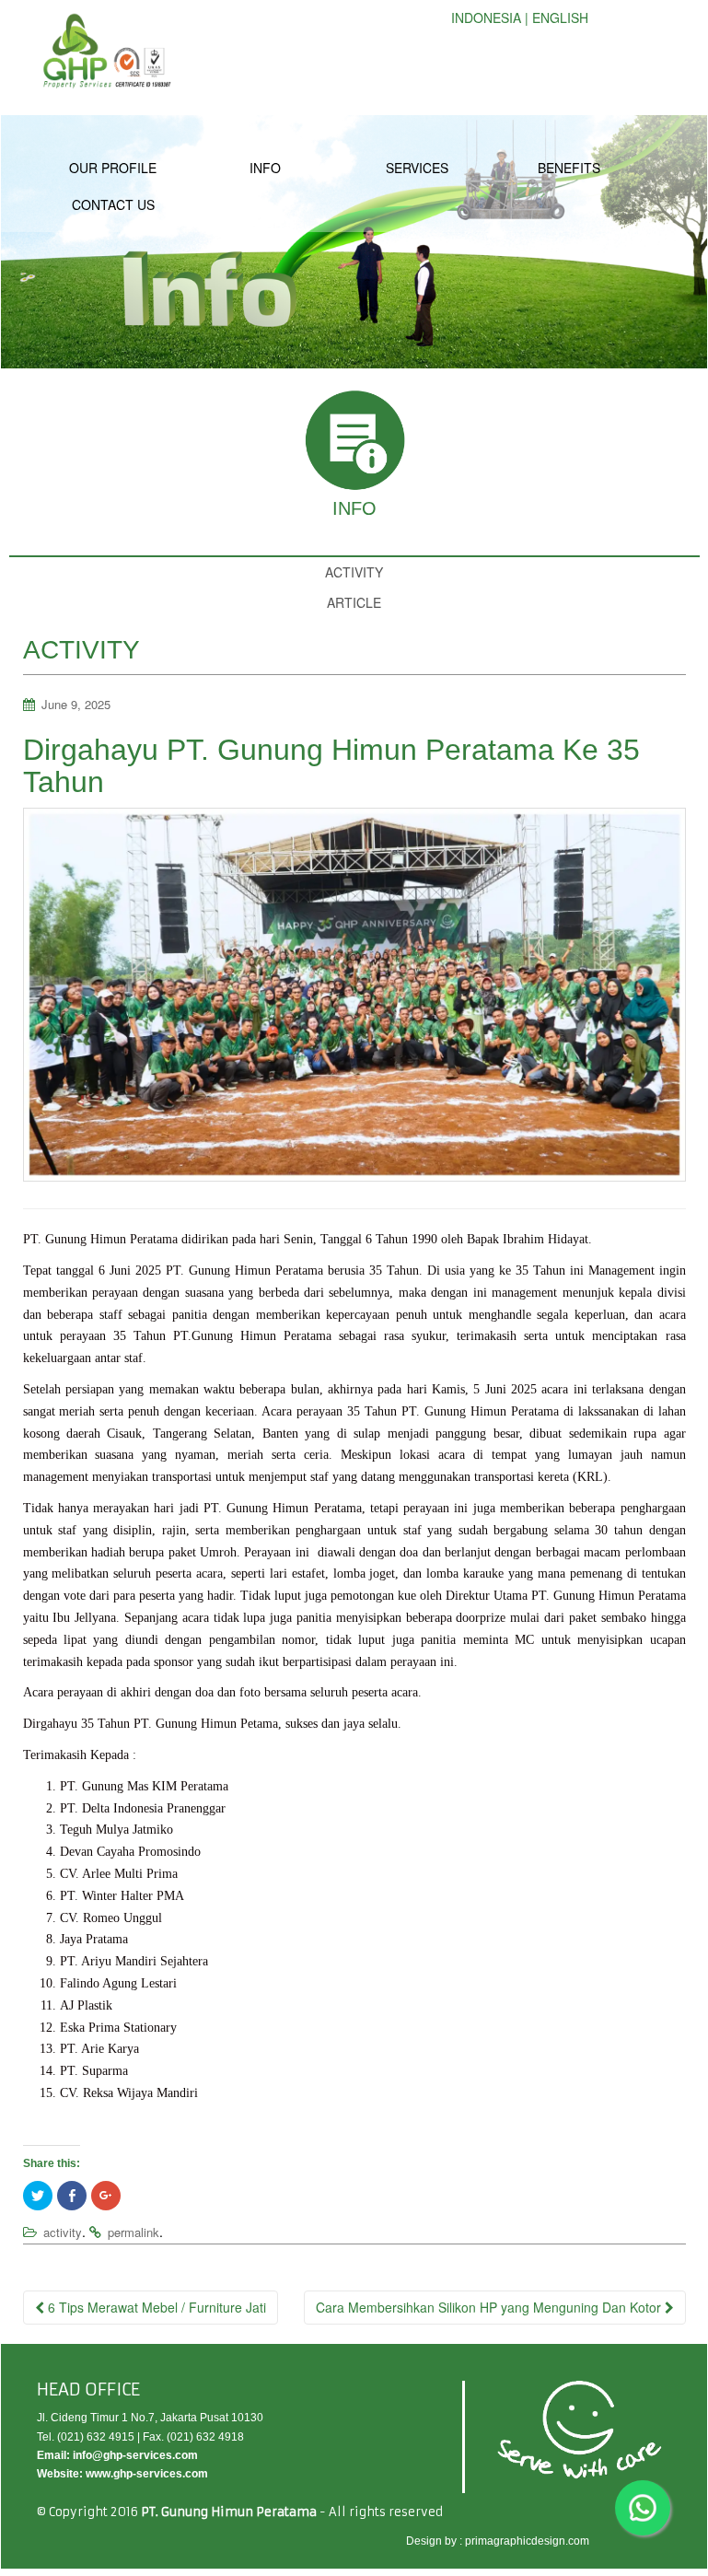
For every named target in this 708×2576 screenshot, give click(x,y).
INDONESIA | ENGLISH (520, 17)
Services (417, 168)
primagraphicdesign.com (527, 2541)
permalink (133, 2232)
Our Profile (113, 168)
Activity (354, 572)
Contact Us (113, 204)
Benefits (569, 168)
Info (265, 168)
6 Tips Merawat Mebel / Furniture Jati (155, 2307)
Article (354, 602)
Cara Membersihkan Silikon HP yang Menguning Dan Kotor (490, 2307)
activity (63, 2232)
